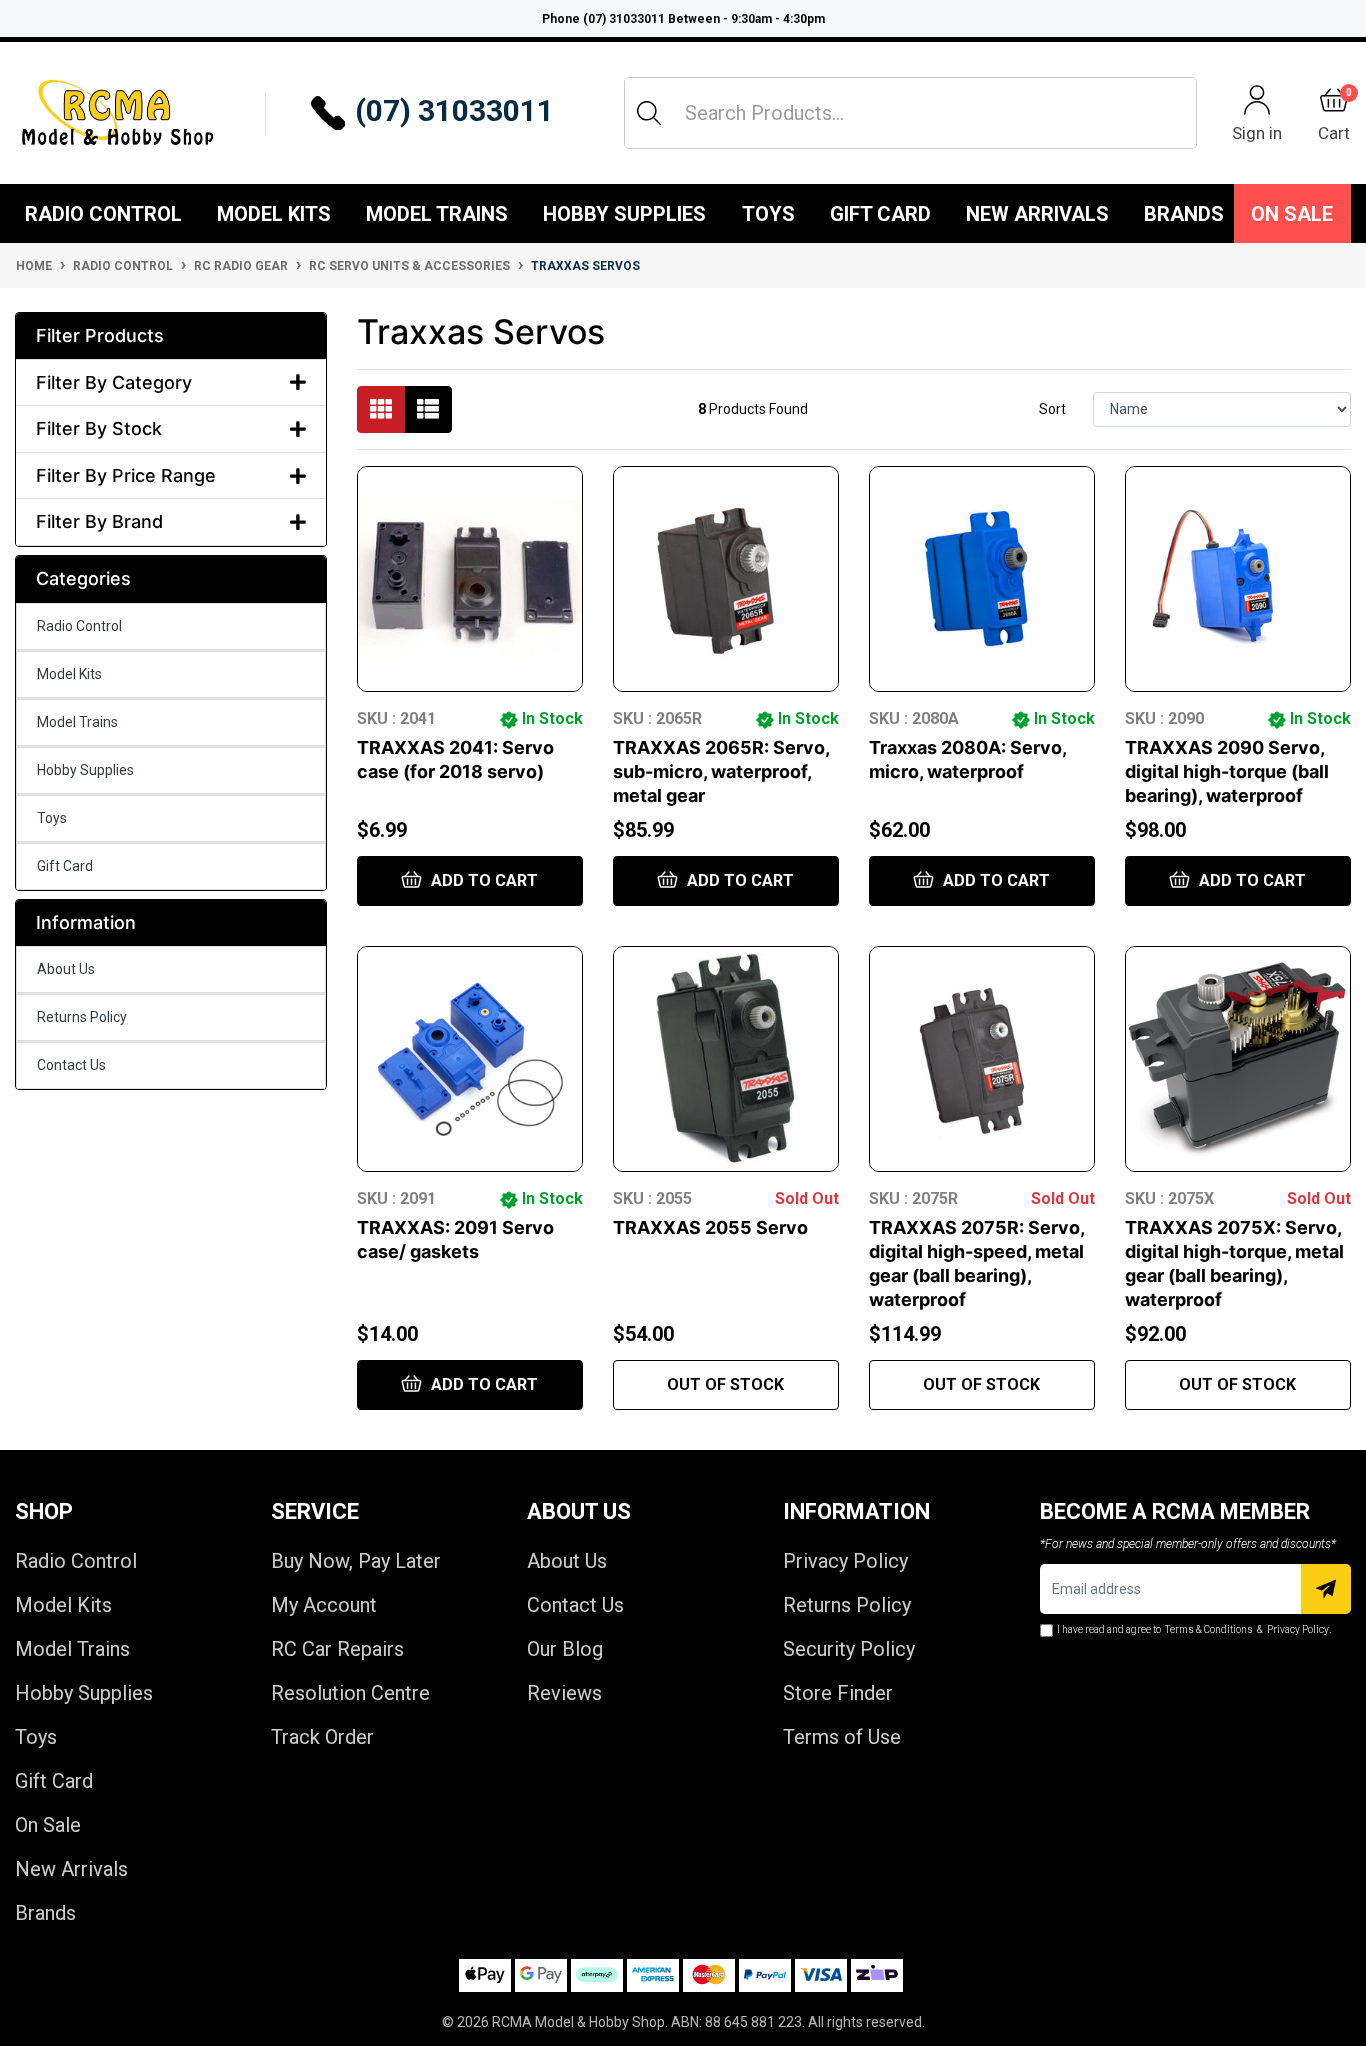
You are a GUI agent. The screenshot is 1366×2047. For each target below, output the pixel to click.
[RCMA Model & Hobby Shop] (117, 112)
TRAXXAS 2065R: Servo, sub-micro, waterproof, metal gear (721, 771)
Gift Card (880, 214)
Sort (1052, 409)
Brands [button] (1184, 214)
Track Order (322, 1737)
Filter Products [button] (100, 335)
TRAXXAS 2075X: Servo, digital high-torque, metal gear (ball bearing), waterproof (1234, 1263)
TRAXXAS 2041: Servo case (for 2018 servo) (455, 759)
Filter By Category (114, 382)
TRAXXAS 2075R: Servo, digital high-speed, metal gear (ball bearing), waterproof (976, 1263)
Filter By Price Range (126, 475)
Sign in (1257, 132)
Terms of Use (842, 1737)
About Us (66, 969)
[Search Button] (649, 113)
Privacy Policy (845, 1561)
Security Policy (849, 1649)
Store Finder (838, 1693)
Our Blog (565, 1649)
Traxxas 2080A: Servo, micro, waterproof (967, 759)
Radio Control (103, 214)
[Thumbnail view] (381, 409)
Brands (45, 1913)
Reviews (564, 1693)
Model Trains (437, 214)
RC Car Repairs (337, 1649)
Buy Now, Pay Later (356, 1561)
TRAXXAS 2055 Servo (710, 1227)
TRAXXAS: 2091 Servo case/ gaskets (455, 1239)
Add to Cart (482, 880)
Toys (768, 214)
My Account (324, 1605)
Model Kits (274, 214)
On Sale (1292, 214)
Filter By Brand (99, 521)
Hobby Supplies (624, 214)
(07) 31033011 (454, 110)
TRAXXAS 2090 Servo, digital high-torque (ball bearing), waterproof (1227, 771)
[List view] (428, 409)
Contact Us (71, 1065)
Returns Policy (82, 1017)
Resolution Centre (350, 1693)
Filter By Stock (99, 428)
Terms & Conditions (1209, 1629)
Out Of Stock (725, 1384)
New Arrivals (1037, 214)
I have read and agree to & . (1194, 1629)
